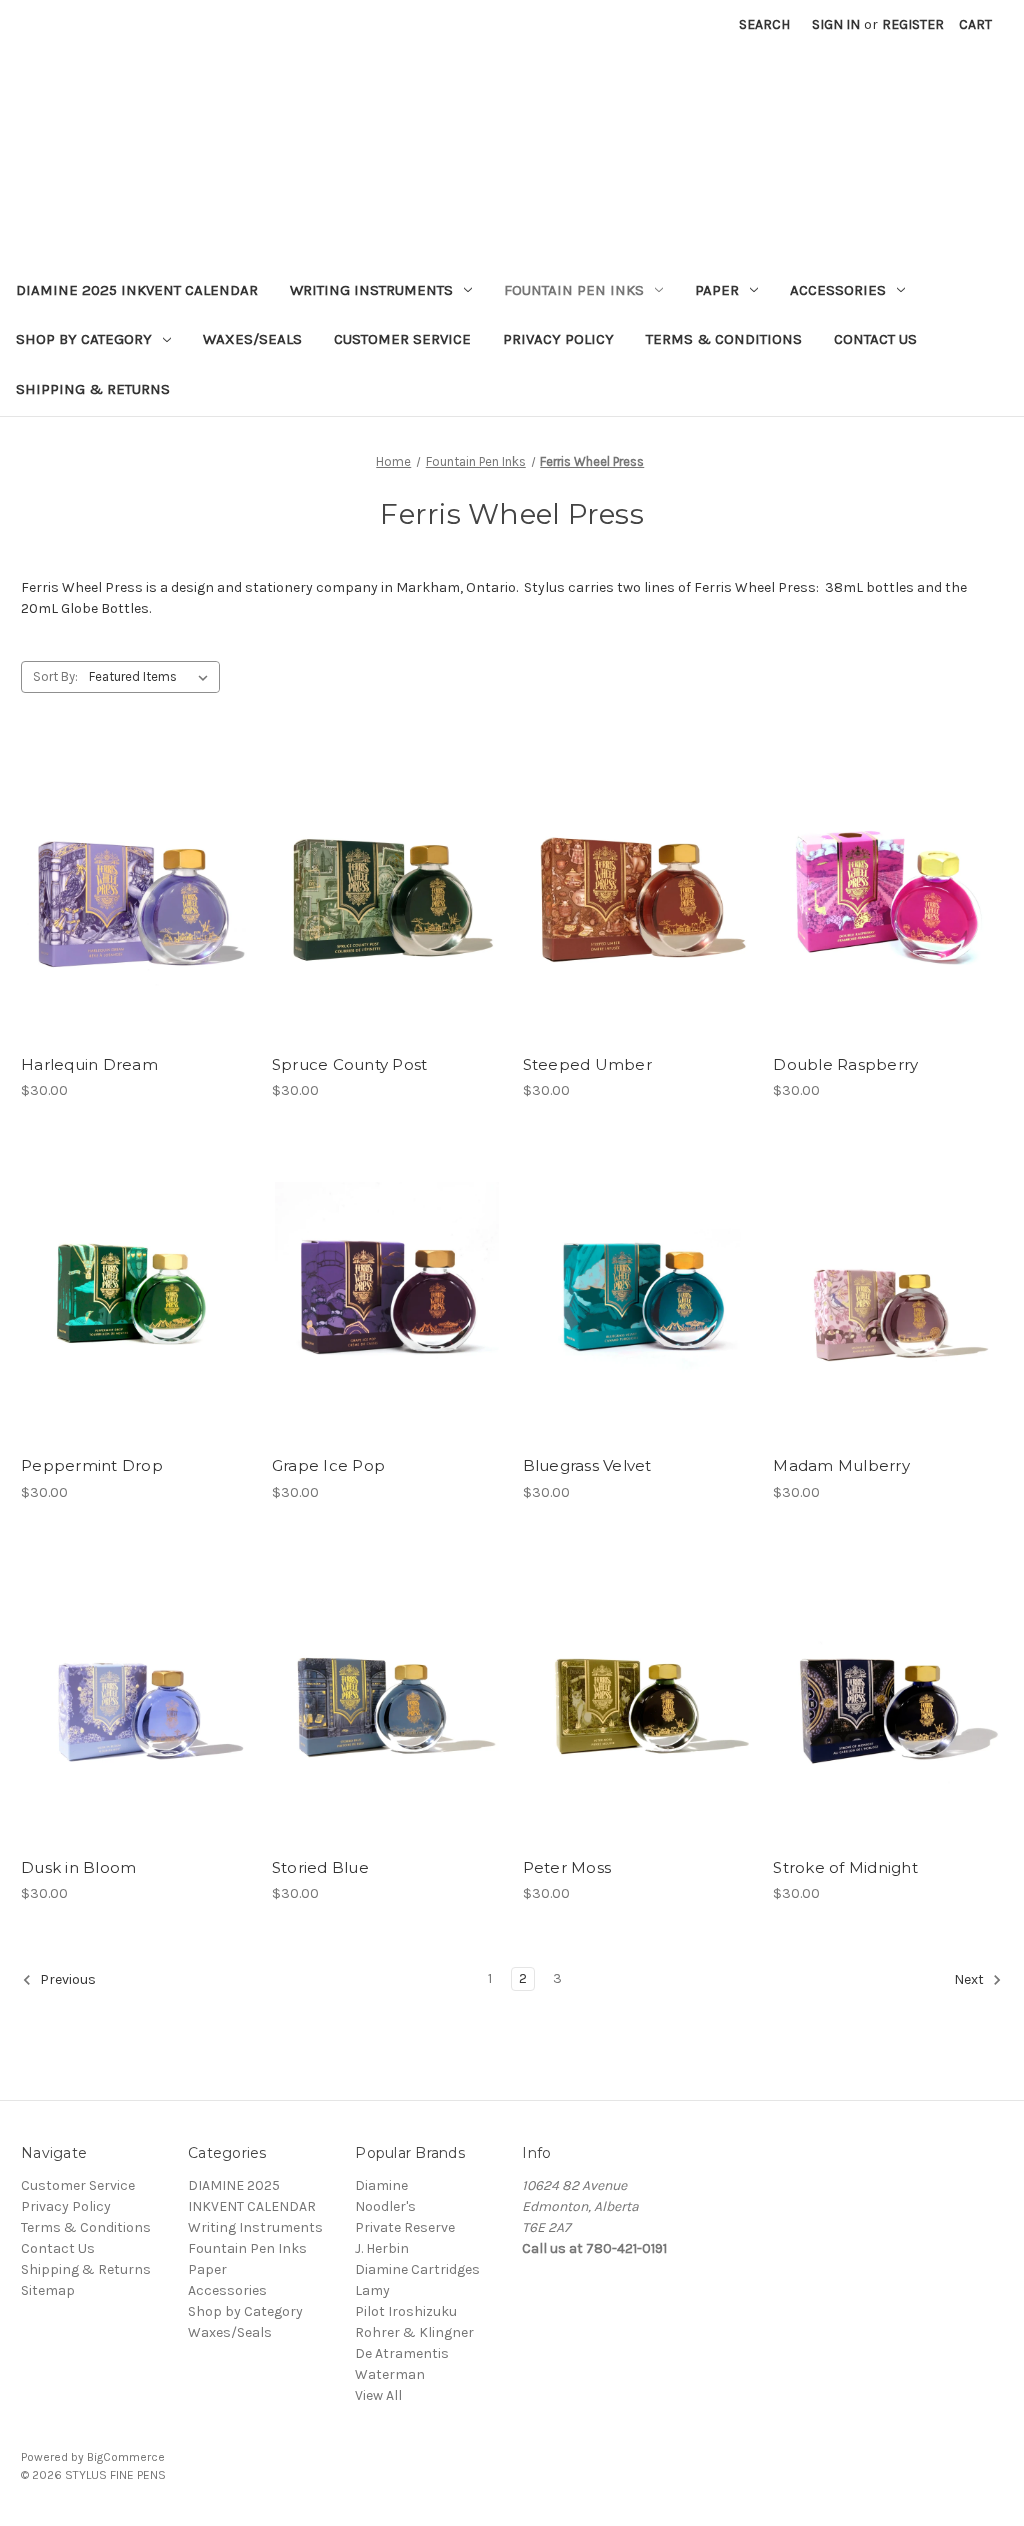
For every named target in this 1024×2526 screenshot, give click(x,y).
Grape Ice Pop (328, 1465)
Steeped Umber (587, 1064)
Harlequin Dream (89, 1064)
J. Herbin (382, 2248)
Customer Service (402, 339)
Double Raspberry (845, 1064)
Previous (66, 1979)
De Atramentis (402, 2353)
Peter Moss (567, 1867)
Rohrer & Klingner (414, 2332)
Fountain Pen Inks (574, 290)
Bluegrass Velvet (587, 1465)
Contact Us (875, 339)
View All (378, 2395)
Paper (717, 290)
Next (970, 1979)
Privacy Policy (558, 339)
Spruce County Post (350, 1064)
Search (764, 24)
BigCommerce (126, 2457)
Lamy (372, 2290)
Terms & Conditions (724, 339)
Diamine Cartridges (417, 2269)
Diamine (381, 2185)
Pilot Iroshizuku (406, 2311)
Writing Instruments (371, 290)
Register (913, 24)
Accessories (838, 290)
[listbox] (152, 677)
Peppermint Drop (92, 1465)
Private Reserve (405, 2227)
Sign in (836, 24)
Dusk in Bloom (78, 1867)
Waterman (390, 2374)
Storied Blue (320, 1867)
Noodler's (385, 2206)
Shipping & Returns (93, 389)
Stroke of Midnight (845, 1867)
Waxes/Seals (252, 339)
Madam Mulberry (841, 1465)
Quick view (136, 892)
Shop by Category (84, 339)
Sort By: (55, 676)
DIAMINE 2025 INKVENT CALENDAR (137, 290)
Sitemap (48, 2290)
